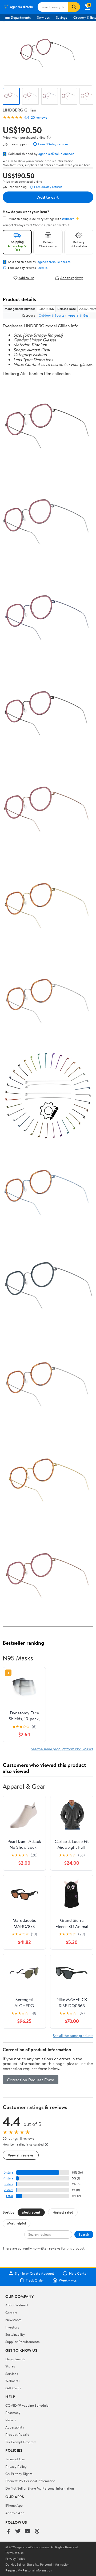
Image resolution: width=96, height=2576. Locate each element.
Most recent (31, 2212)
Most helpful (17, 2223)
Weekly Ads (68, 2280)
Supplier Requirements (22, 2342)
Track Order (35, 2280)
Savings (61, 17)
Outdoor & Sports (51, 315)
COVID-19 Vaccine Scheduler (28, 2405)
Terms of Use (15, 2459)
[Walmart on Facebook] (8, 2532)
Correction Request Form (31, 2080)
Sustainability (15, 2334)
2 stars (9, 2190)
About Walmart (17, 2305)
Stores (10, 2366)
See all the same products (73, 2036)
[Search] (74, 7)
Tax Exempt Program (21, 2442)
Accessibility (15, 2427)
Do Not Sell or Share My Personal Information (40, 2488)
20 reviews (39, 117)
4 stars (8, 2178)
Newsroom (13, 2320)
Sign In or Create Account (35, 2273)
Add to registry (72, 278)
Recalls (11, 2420)
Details (43, 268)
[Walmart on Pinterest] (37, 2532)
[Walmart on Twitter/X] (18, 2532)
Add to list (26, 278)
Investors (12, 2327)
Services (43, 17)
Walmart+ (13, 2381)
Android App (15, 2513)
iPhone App (14, 2505)
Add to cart (48, 197)
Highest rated (63, 2212)
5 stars (9, 2172)
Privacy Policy (16, 2466)
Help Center (78, 2273)
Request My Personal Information (30, 2481)
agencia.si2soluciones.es (56, 154)
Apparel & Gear (79, 315)
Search (84, 2234)
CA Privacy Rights (19, 2474)
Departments (21, 17)
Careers (11, 2313)
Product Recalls (17, 2434)
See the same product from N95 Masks (62, 1749)
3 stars (9, 2184)
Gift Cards (13, 2388)
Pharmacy (13, 2413)
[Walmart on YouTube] (27, 2532)
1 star (10, 2196)
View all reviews (21, 2155)
